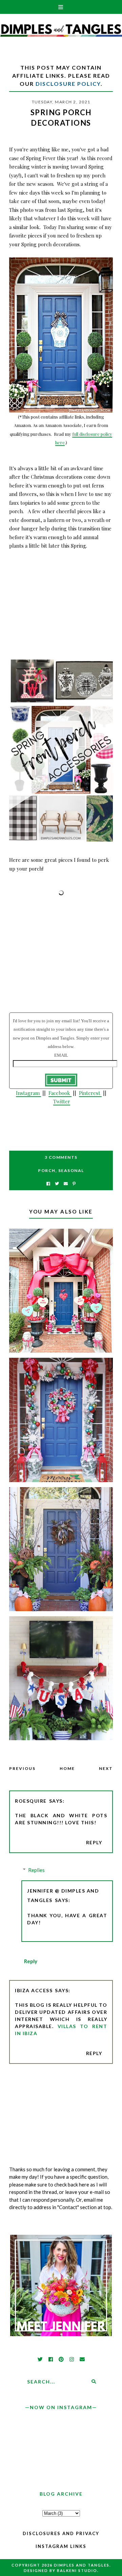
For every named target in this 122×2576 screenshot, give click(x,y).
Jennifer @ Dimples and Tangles (63, 1895)
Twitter (62, 1101)
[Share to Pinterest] (74, 1184)
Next (106, 1768)
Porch (47, 1170)
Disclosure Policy (68, 84)
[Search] (94, 2382)
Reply (94, 1842)
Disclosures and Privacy (61, 2533)
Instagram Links (61, 2546)
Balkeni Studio (77, 2570)
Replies (36, 1870)
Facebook (60, 1093)
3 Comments (61, 1157)
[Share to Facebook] (48, 1184)
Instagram (28, 1093)
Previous (22, 1768)
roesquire (31, 1801)
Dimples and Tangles (82, 2565)
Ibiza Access (34, 1990)
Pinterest (90, 1093)
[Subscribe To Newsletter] (66, 1184)
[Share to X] (57, 1184)
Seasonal (71, 1170)
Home (67, 1768)
